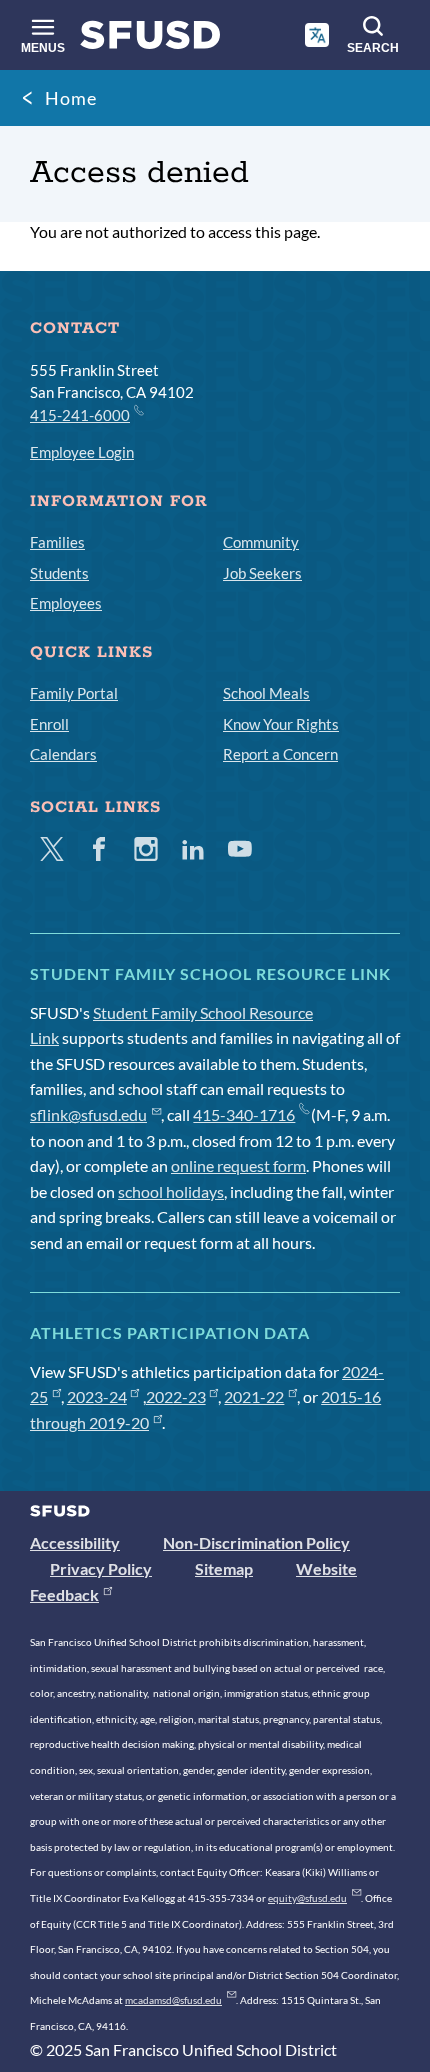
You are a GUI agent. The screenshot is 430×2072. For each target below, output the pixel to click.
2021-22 (254, 1396)
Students (59, 573)
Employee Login (82, 452)
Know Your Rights (281, 724)
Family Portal (74, 693)
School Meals (266, 693)
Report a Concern (280, 754)
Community (261, 542)
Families (57, 542)
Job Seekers (262, 573)
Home (71, 98)
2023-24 (97, 1396)
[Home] (150, 39)
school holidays (171, 1191)
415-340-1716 (244, 1114)
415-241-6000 (80, 415)
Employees (66, 603)
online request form (238, 1165)
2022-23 (176, 1396)
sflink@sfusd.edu (88, 1114)
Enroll (49, 724)
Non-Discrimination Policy (256, 1542)
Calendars (63, 754)
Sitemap (224, 1568)
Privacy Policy (101, 1568)
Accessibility (75, 1542)
